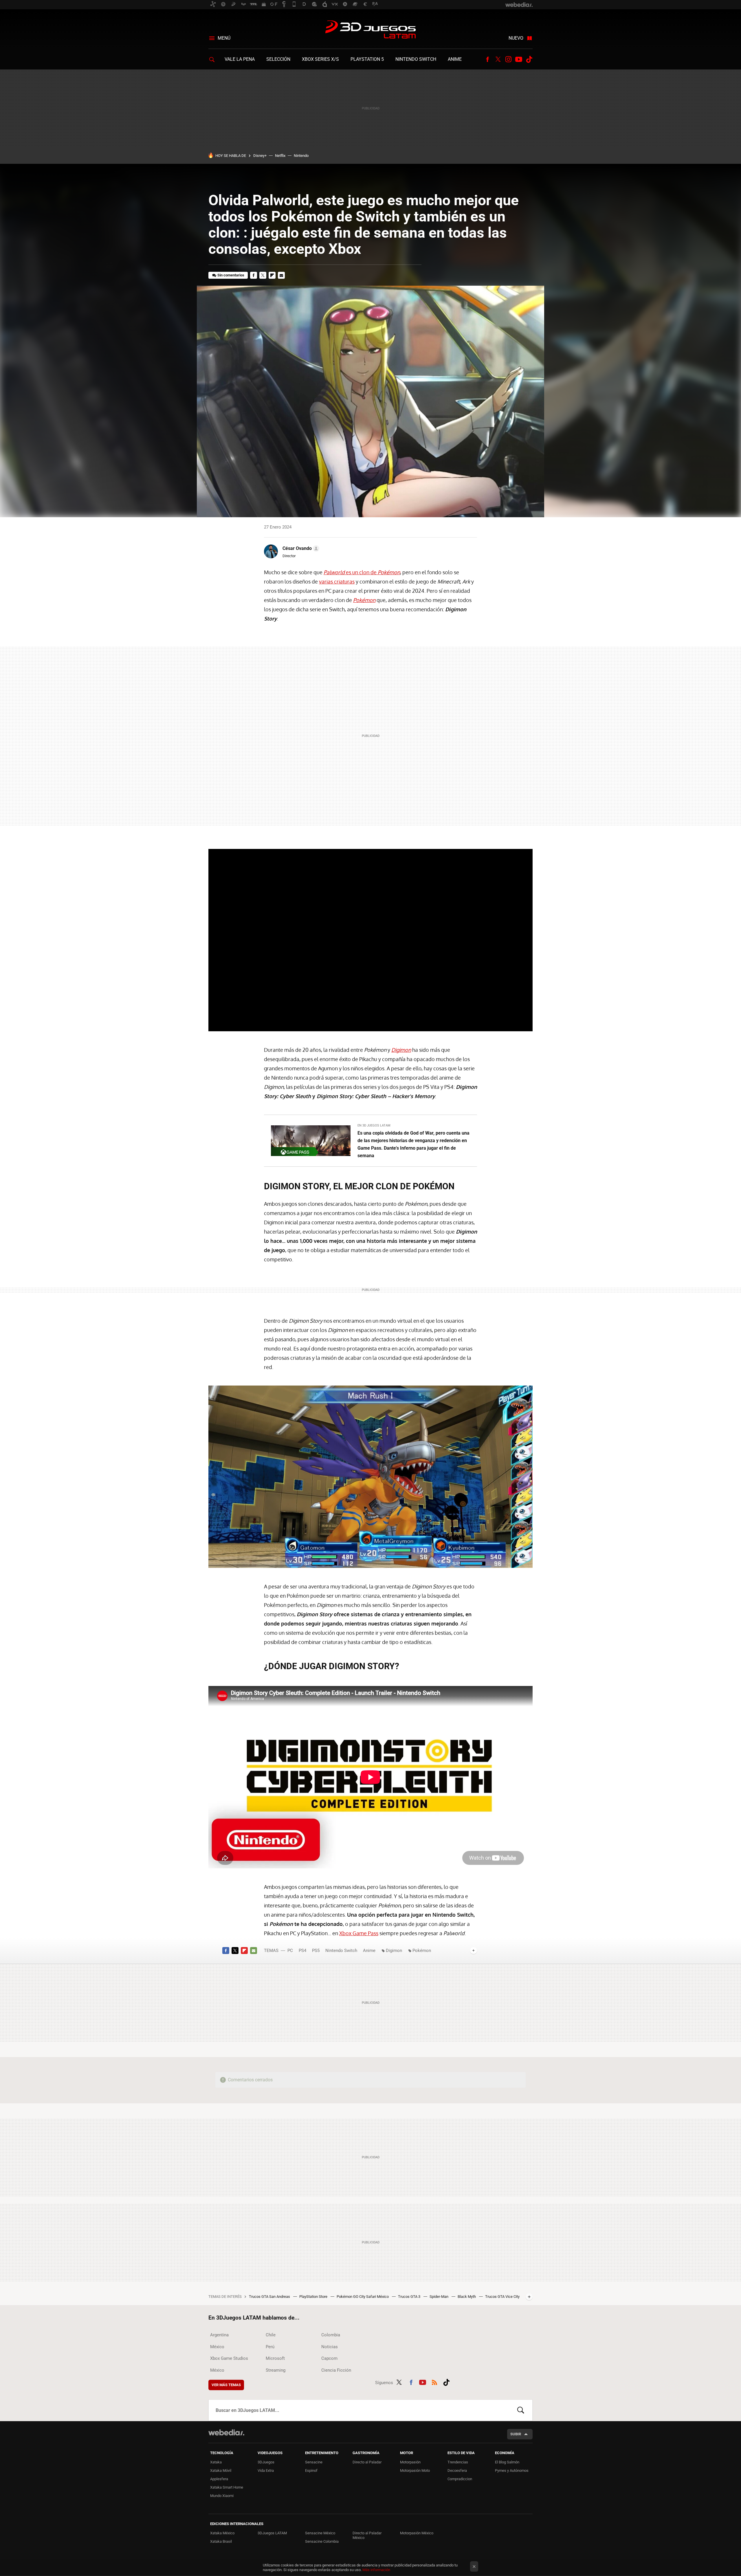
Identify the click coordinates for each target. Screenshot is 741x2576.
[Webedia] (226, 2432)
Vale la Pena (240, 59)
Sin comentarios (231, 275)
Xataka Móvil (221, 2470)
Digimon (395, 1951)
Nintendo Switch (416, 59)
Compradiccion (460, 2479)
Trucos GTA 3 (410, 2297)
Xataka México (222, 2533)
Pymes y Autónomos (512, 2470)
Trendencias (458, 2462)
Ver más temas (226, 2385)
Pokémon (422, 1951)
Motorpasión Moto (415, 2470)
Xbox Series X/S (320, 59)
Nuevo (516, 38)
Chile (271, 2335)
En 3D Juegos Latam (374, 1125)
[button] (300, 548)
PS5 (316, 1951)
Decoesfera (457, 2470)
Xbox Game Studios (229, 2358)
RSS (434, 2381)
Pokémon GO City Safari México (363, 2297)
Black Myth (467, 2297)
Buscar (521, 2410)
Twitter (498, 59)
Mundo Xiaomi (222, 2496)
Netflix (280, 156)
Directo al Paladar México (367, 2535)
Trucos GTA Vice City (502, 2297)
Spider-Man (439, 2297)
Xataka (216, 2462)
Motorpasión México (417, 2533)
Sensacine (314, 2462)
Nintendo (301, 156)
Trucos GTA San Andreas (270, 2297)
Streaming (276, 2370)
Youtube (519, 59)
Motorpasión (410, 2462)
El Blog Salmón (507, 2462)
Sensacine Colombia (322, 2541)
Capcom (329, 2358)
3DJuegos (266, 2462)
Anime (455, 59)
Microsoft (275, 2358)
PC (290, 1951)
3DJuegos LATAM (370, 30)
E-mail (281, 275)
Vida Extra (266, 2470)
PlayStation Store (314, 2297)
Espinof (311, 2470)
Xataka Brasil (221, 2541)
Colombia (331, 2335)
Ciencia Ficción (336, 2370)
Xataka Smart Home (227, 2487)
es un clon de (362, 572)
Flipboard (272, 275)
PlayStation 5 (367, 59)
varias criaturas (337, 581)
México (217, 2347)
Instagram (508, 59)
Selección (278, 59)
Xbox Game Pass (359, 1933)
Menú (224, 38)
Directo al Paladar (367, 2462)
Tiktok (529, 59)
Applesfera (219, 2479)
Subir (516, 2434)
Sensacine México (320, 2533)
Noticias (330, 2347)
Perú (270, 2347)
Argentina (219, 2335)
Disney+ (260, 156)
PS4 (302, 1951)
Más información (376, 2570)
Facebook (487, 59)
